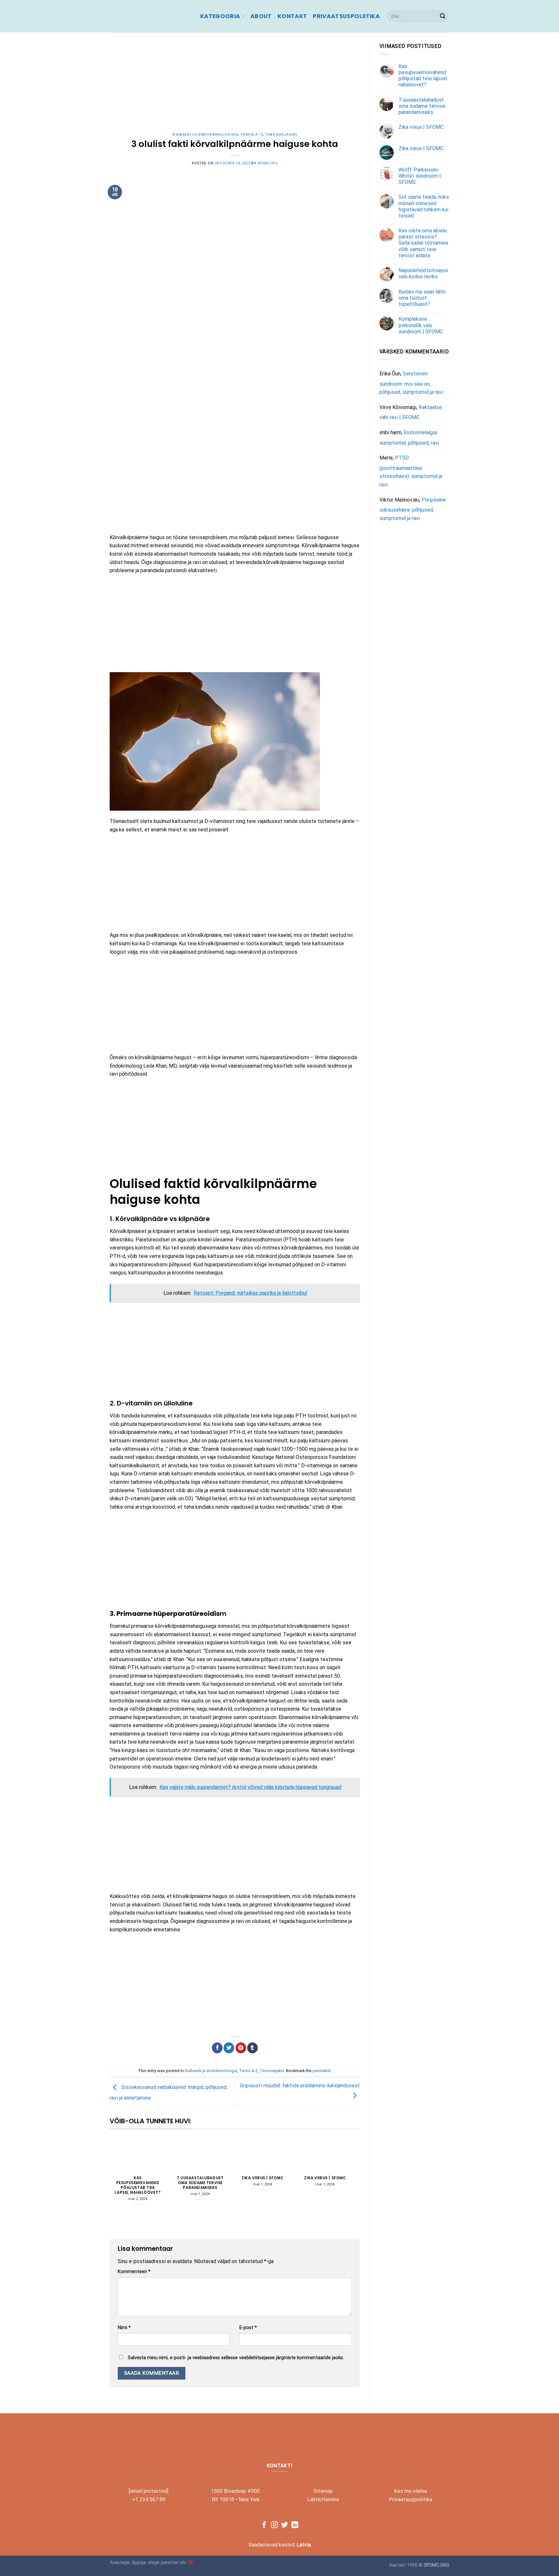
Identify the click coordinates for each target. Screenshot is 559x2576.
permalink (322, 2071)
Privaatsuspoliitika (346, 16)
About (261, 16)
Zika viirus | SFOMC (263, 2178)
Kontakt (292, 16)
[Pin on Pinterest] (241, 2048)
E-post (248, 2328)
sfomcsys (267, 163)
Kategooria (220, 16)
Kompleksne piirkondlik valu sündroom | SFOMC (421, 325)
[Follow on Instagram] (274, 2525)
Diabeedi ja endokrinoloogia (205, 134)
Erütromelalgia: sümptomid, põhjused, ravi (409, 438)
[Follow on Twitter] (285, 2525)
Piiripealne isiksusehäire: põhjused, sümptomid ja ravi (413, 509)
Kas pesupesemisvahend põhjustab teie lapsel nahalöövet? (137, 2185)
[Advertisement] (235, 87)
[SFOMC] (150, 16)
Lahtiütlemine (323, 2499)
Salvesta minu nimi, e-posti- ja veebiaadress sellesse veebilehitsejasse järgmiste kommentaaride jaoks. (236, 2358)
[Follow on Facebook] (264, 2525)
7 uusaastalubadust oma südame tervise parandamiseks (200, 2183)
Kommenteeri (134, 2272)
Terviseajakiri (281, 134)
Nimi (124, 2328)
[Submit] (443, 16)
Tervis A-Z (252, 134)
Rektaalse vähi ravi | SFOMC (411, 412)
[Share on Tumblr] (252, 2048)
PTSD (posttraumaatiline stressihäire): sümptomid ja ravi (411, 472)
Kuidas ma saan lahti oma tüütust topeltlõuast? (422, 298)
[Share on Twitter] (229, 2048)
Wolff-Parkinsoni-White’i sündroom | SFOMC (420, 176)
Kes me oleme (411, 2491)
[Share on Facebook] (217, 2048)
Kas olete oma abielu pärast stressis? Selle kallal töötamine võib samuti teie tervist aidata (423, 243)
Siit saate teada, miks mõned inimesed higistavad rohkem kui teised (424, 207)
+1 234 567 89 (149, 2499)
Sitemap (323, 2491)
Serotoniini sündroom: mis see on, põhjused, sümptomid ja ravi (411, 383)
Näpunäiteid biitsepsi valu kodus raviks (423, 273)
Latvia (304, 2545)
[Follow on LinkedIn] (295, 2525)
